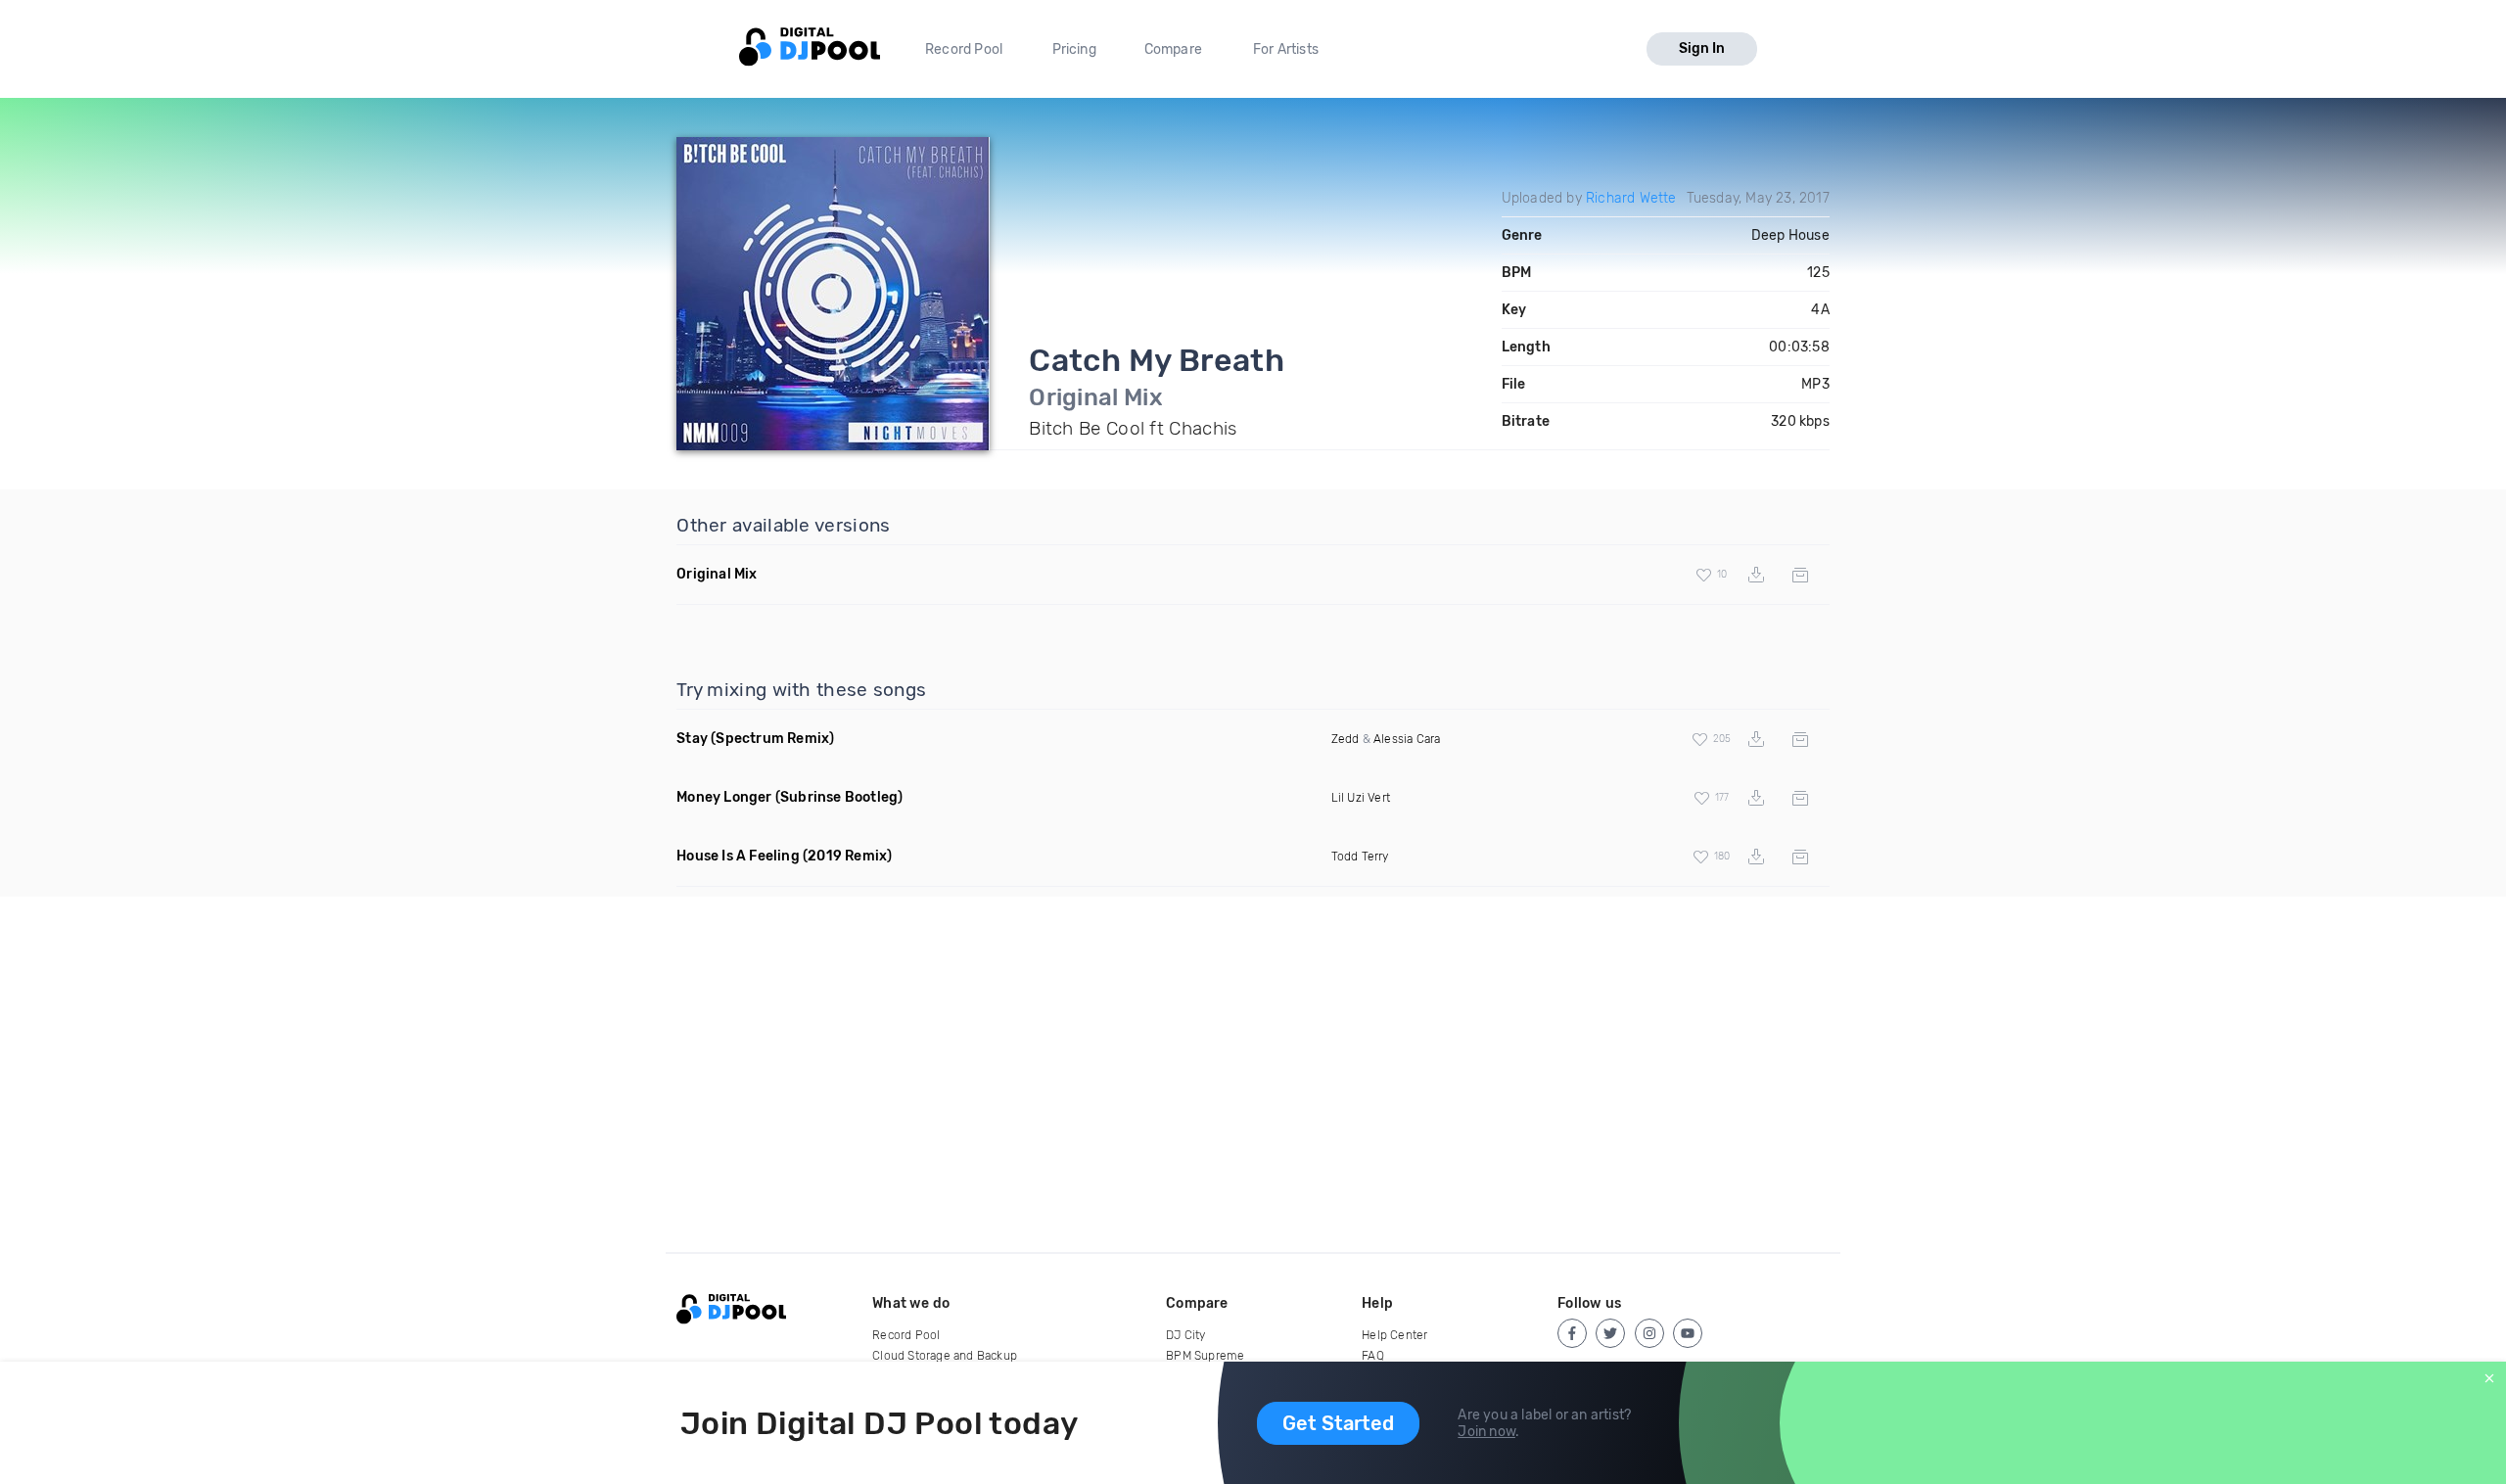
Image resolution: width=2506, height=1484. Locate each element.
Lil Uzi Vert (1361, 798)
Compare (1173, 49)
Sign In (1702, 48)
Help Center (1394, 1335)
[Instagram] (1649, 1333)
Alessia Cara (1407, 739)
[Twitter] (1610, 1333)
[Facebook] (1572, 1333)
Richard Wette (1631, 198)
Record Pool (964, 49)
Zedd (1346, 739)
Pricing (1074, 49)
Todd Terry (1360, 857)
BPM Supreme (1205, 1356)
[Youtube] (1688, 1333)
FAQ (1373, 1356)
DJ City (1185, 1335)
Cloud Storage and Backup (945, 1356)
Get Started (1338, 1423)
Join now (1486, 1432)
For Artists (1286, 49)
